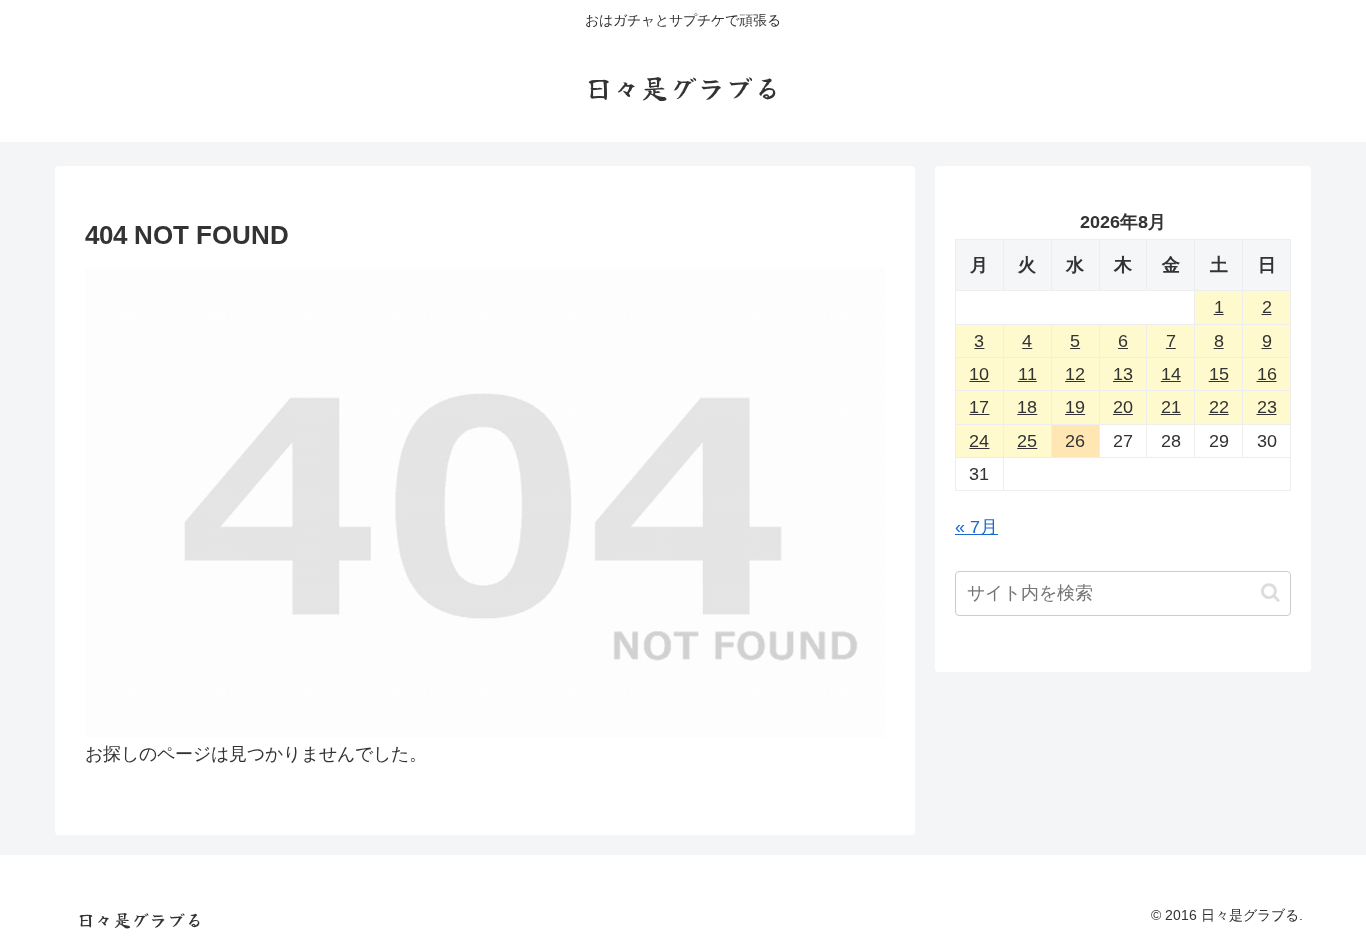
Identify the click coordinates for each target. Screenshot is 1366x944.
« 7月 (976, 527)
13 (1123, 374)
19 (1075, 407)
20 (1123, 407)
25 (1027, 441)
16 (1267, 374)
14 (1171, 374)
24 (979, 441)
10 (979, 374)
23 (1267, 407)
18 (1027, 407)
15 (1219, 374)
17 (979, 407)
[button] (1270, 592)
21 (1171, 407)
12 (1075, 374)
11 (1027, 374)
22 (1219, 407)
